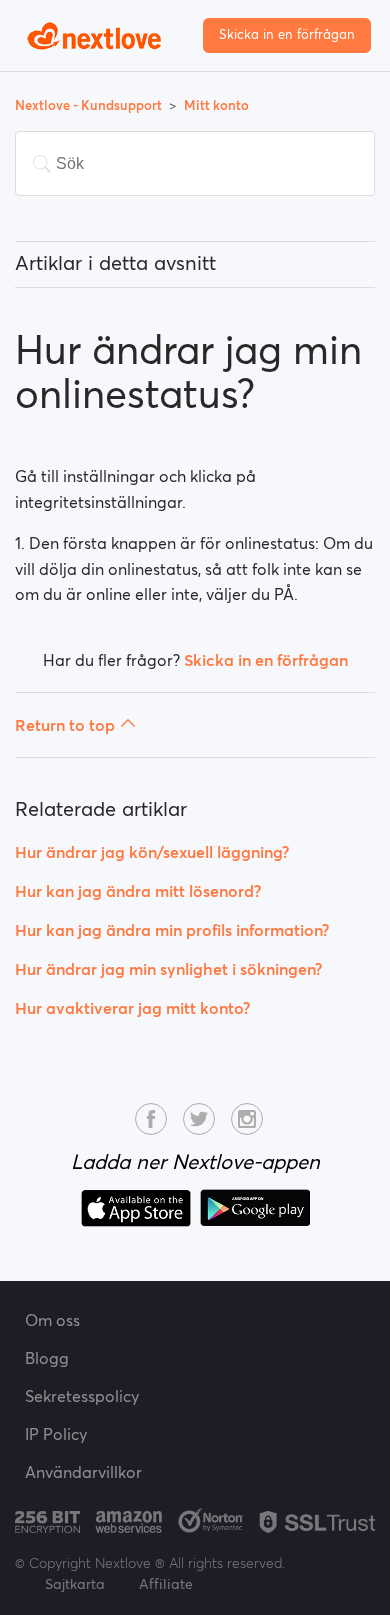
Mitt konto (216, 105)
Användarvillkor (83, 1472)
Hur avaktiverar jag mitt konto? (132, 1008)
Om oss (52, 1320)
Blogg (47, 1358)
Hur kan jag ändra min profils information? (172, 930)
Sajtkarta (75, 1584)
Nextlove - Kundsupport (90, 105)
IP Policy (56, 1434)
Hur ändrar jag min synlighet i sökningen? (168, 969)
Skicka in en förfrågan (287, 34)
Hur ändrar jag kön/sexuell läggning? (152, 852)
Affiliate (166, 1584)
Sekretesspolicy (82, 1396)
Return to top (65, 725)
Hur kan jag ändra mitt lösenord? (138, 891)
